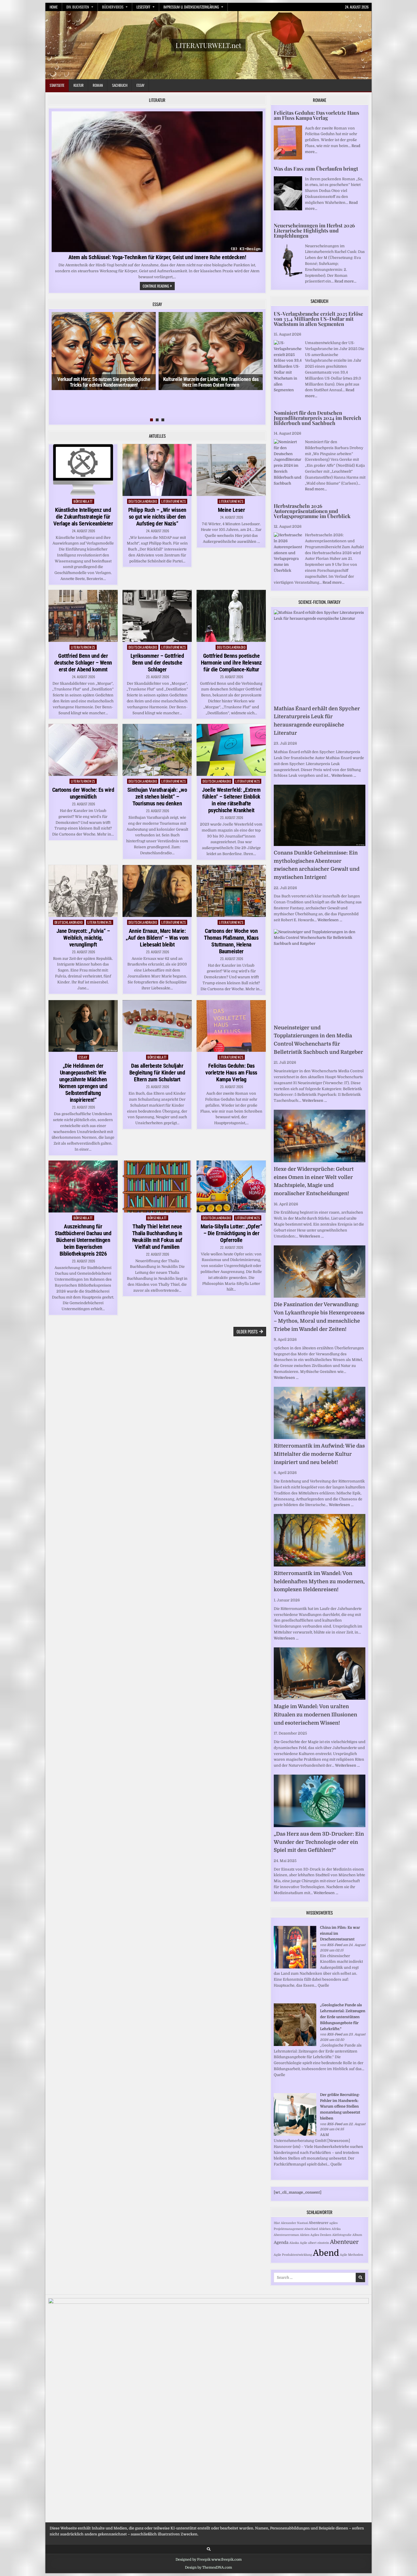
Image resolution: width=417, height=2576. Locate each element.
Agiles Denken (321, 2235)
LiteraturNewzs (174, 501)
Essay (140, 85)
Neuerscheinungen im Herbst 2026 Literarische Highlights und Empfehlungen (314, 231)
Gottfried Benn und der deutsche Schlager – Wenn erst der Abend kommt (83, 663)
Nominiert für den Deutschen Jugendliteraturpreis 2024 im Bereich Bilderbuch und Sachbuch (317, 418)
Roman (98, 85)
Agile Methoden (351, 2255)
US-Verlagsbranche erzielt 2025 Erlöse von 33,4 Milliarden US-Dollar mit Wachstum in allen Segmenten (318, 319)
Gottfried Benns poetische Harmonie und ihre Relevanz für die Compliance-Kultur (231, 663)
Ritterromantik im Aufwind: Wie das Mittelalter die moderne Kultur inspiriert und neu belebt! (319, 1454)
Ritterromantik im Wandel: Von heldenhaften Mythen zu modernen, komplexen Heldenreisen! (319, 1582)
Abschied (311, 2229)
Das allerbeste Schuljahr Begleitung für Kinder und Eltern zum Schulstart (157, 1073)
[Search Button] (209, 2549)
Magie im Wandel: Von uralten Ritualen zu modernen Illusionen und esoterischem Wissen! (315, 1715)
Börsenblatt (83, 501)
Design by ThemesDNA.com (208, 2567)
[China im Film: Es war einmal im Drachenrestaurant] (295, 1967)
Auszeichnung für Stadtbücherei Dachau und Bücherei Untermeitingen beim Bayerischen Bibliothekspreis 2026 (83, 1240)
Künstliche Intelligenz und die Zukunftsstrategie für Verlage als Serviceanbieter (83, 517)
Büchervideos (113, 7)
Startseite (57, 85)
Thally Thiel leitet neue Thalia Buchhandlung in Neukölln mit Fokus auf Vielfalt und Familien (157, 1237)
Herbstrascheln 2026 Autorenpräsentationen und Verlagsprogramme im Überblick (312, 511)
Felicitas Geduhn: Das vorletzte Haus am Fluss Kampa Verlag (231, 1073)
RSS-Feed (335, 1945)
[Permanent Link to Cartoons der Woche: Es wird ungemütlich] (83, 750)
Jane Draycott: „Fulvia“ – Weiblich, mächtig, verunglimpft (83, 938)
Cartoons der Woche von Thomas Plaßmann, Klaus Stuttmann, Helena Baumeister (231, 941)
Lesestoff (143, 7)
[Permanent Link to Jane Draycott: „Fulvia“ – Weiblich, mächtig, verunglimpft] (83, 891)
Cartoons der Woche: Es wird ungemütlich (83, 793)
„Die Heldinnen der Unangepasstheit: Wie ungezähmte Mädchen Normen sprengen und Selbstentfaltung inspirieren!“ (83, 1083)
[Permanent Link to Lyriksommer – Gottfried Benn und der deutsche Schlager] (157, 616)
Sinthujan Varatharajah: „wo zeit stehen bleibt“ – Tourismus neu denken (157, 797)
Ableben (325, 2229)
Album (357, 2235)
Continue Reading (159, 286)
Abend (326, 2253)
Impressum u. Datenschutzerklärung (191, 7)
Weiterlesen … (344, 775)
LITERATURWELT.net (208, 45)
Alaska (294, 2243)
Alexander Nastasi (294, 2223)
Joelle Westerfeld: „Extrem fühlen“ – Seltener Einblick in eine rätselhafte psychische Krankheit (231, 800)
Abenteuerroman (286, 2235)
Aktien (305, 2235)
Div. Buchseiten (78, 7)
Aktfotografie (342, 2235)
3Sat (277, 2223)
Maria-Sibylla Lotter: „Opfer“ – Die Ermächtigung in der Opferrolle (231, 1233)
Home (54, 7)
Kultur (79, 85)
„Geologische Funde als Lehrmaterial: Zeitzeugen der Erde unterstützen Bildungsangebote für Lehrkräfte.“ (343, 2017)
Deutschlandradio (143, 501)
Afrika (336, 2229)
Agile (304, 2243)
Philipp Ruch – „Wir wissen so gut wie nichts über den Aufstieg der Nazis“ (157, 517)
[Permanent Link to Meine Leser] (231, 470)
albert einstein (319, 2243)
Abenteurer (319, 2223)
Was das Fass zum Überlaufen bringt (316, 169)
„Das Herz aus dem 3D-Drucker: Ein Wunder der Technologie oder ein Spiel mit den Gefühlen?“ (319, 1842)
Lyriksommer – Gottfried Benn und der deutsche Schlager (157, 663)
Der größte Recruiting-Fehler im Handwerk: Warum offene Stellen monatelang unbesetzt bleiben (340, 2106)
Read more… (345, 281)
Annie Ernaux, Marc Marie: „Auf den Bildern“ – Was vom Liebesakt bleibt (157, 938)
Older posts (247, 1331)
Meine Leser (231, 510)
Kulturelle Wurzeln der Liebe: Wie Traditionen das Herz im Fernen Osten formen (211, 382)
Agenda (281, 2242)
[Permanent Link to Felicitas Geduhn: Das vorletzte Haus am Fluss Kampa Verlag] (231, 1026)
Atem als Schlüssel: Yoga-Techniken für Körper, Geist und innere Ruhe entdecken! (157, 257)
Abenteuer (344, 2242)
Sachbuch (120, 85)
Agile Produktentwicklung (293, 2255)
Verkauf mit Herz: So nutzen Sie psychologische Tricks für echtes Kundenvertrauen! (104, 382)
